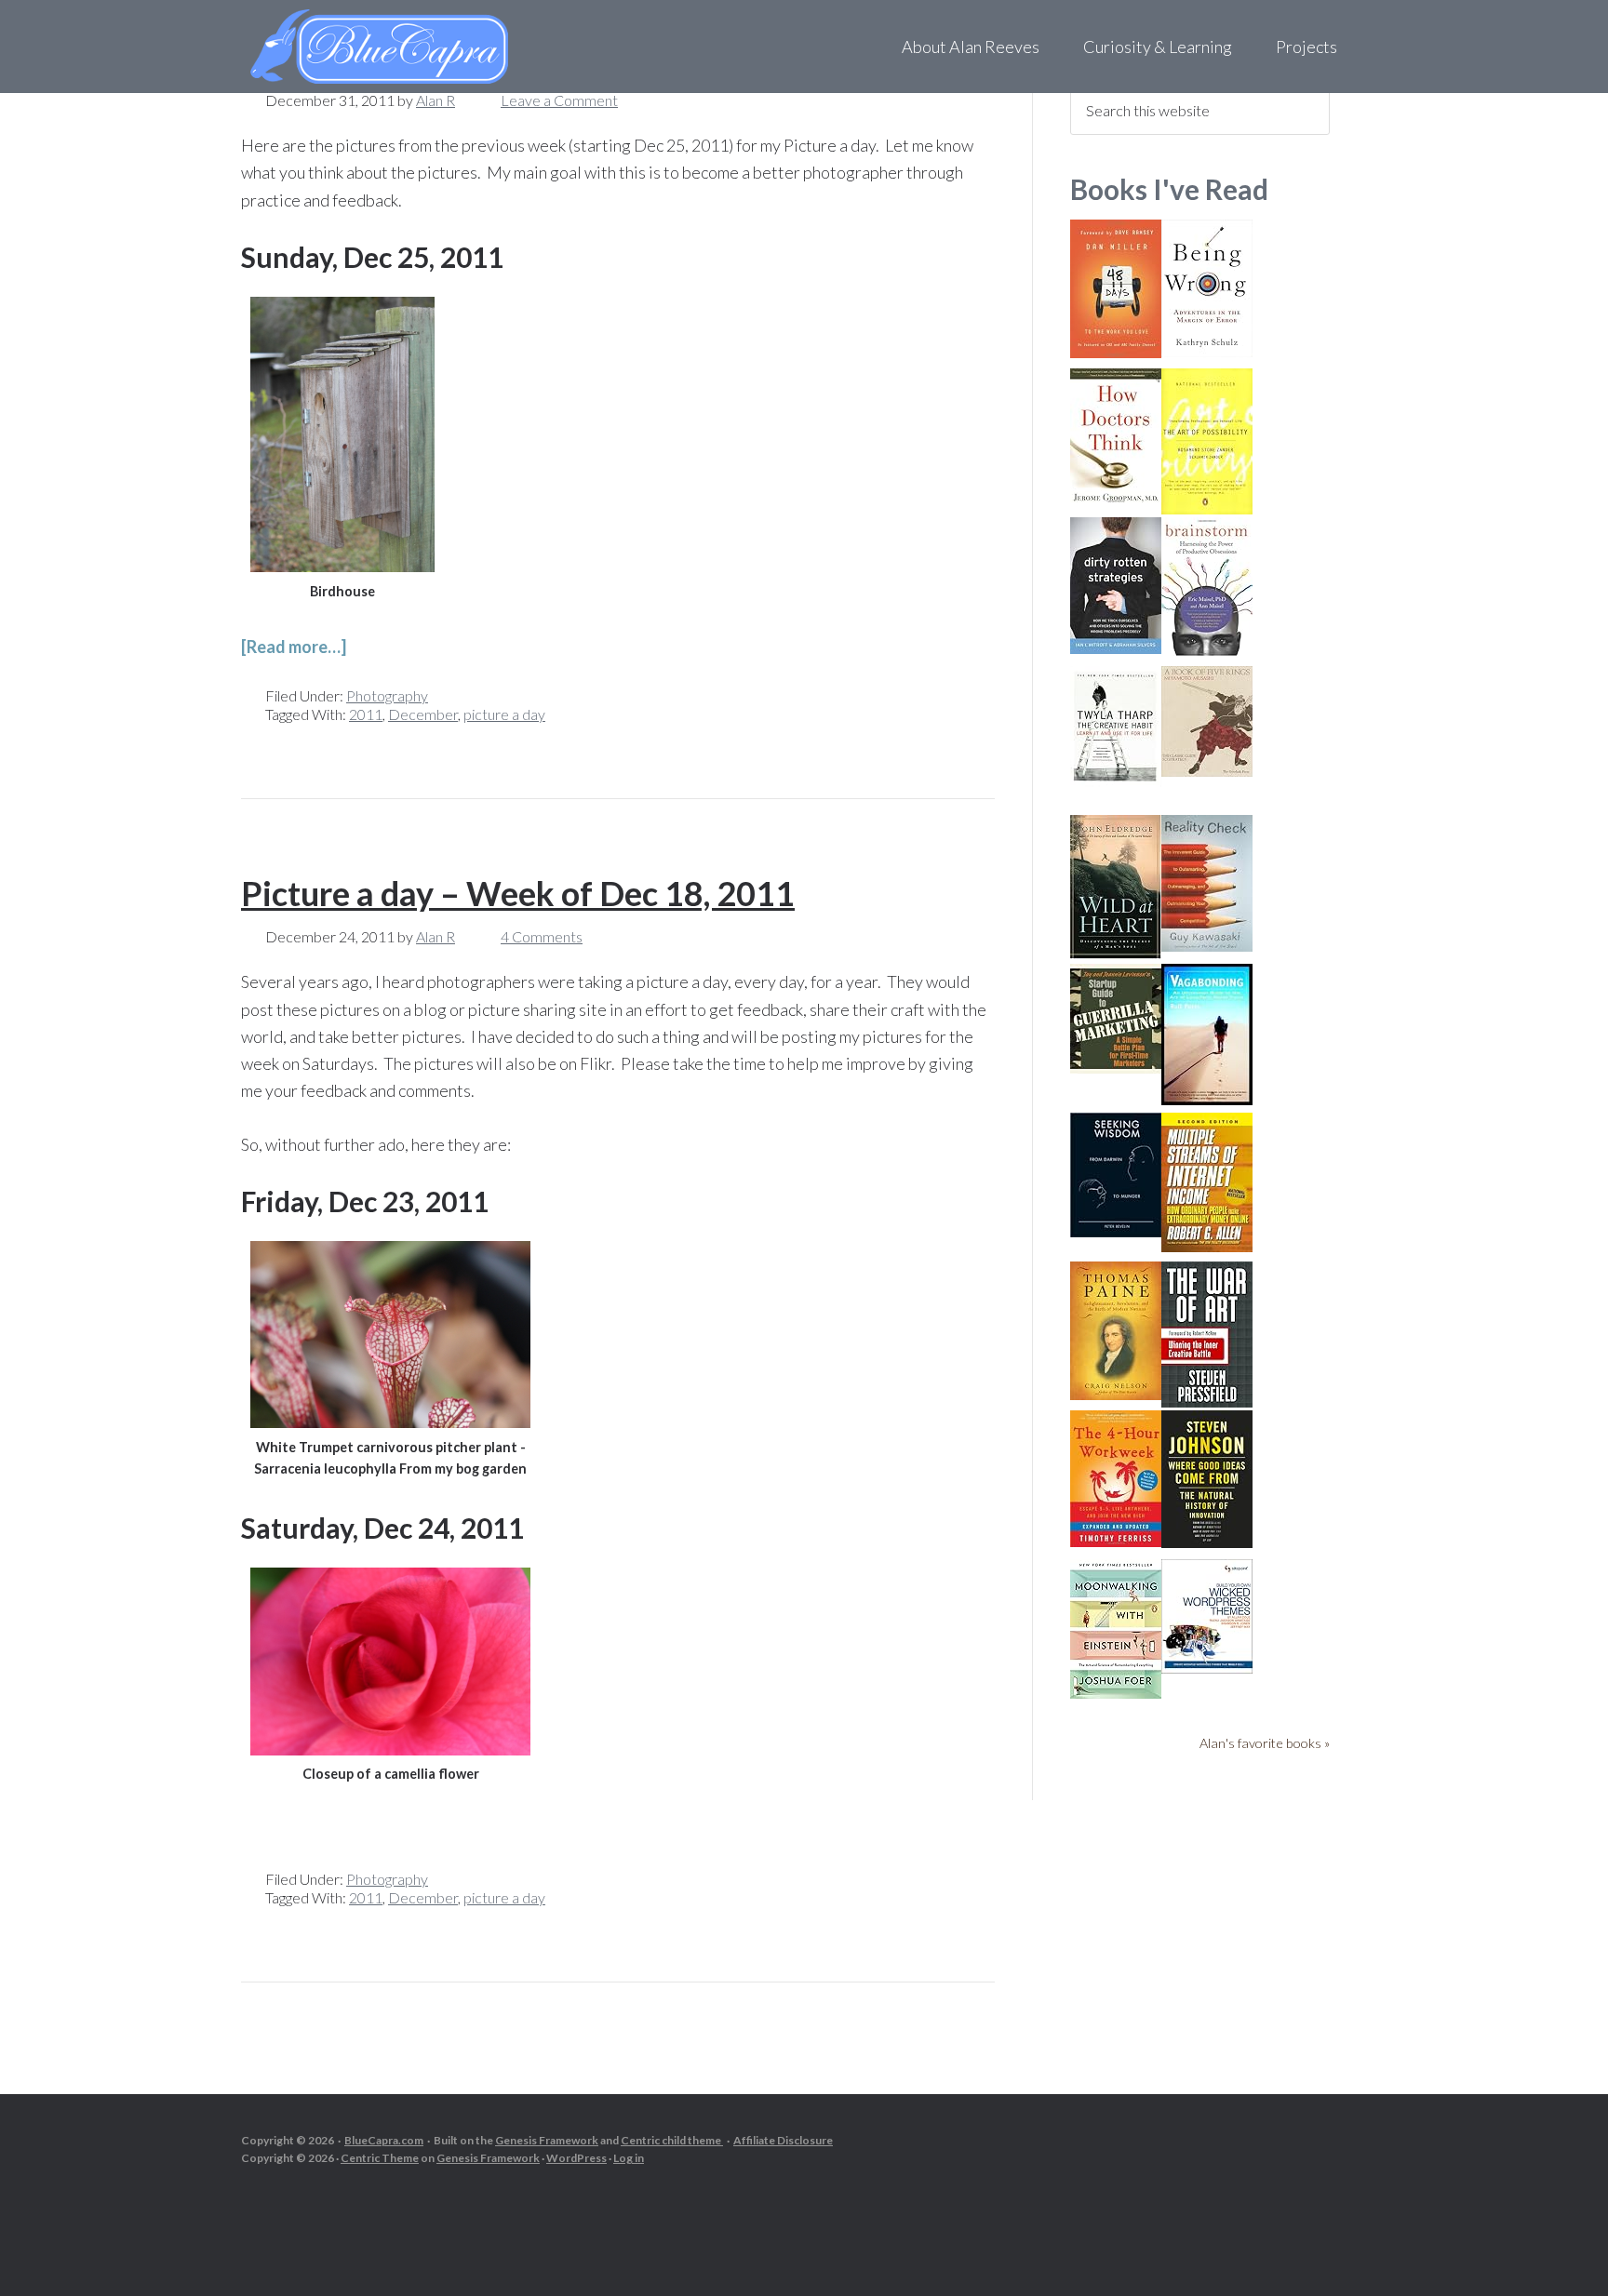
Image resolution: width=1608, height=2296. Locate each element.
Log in (629, 2158)
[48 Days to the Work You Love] (1116, 352)
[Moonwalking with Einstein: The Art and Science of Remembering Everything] (1116, 1693)
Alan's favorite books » (1265, 1743)
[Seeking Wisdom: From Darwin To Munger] (1116, 1231)
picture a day (504, 714)
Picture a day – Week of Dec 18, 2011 (518, 893)
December (423, 714)
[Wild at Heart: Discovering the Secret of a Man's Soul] (1116, 953)
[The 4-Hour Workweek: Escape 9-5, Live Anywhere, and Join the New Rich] (1116, 1541)
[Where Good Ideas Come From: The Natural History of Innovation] (1207, 1542)
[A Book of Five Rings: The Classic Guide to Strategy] (1207, 771)
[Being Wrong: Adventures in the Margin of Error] (1207, 351)
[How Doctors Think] (1116, 499)
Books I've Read (1169, 189)
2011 (366, 714)
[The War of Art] (1207, 1402)
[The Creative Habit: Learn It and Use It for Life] (1116, 781)
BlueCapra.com (384, 2140)
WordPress (576, 2158)
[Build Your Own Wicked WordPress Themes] (1207, 1668)
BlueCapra (418, 47)
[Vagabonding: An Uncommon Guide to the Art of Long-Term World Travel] (1207, 1099)
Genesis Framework (547, 2140)
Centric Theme (380, 2158)
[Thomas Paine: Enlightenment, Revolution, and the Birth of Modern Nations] (1116, 1394)
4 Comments (542, 936)
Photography (387, 695)
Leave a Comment (559, 100)
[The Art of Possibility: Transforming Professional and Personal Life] (1207, 508)
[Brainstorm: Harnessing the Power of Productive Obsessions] (1207, 652)
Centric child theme (672, 2140)
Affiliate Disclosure (783, 2140)
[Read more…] (294, 647)
